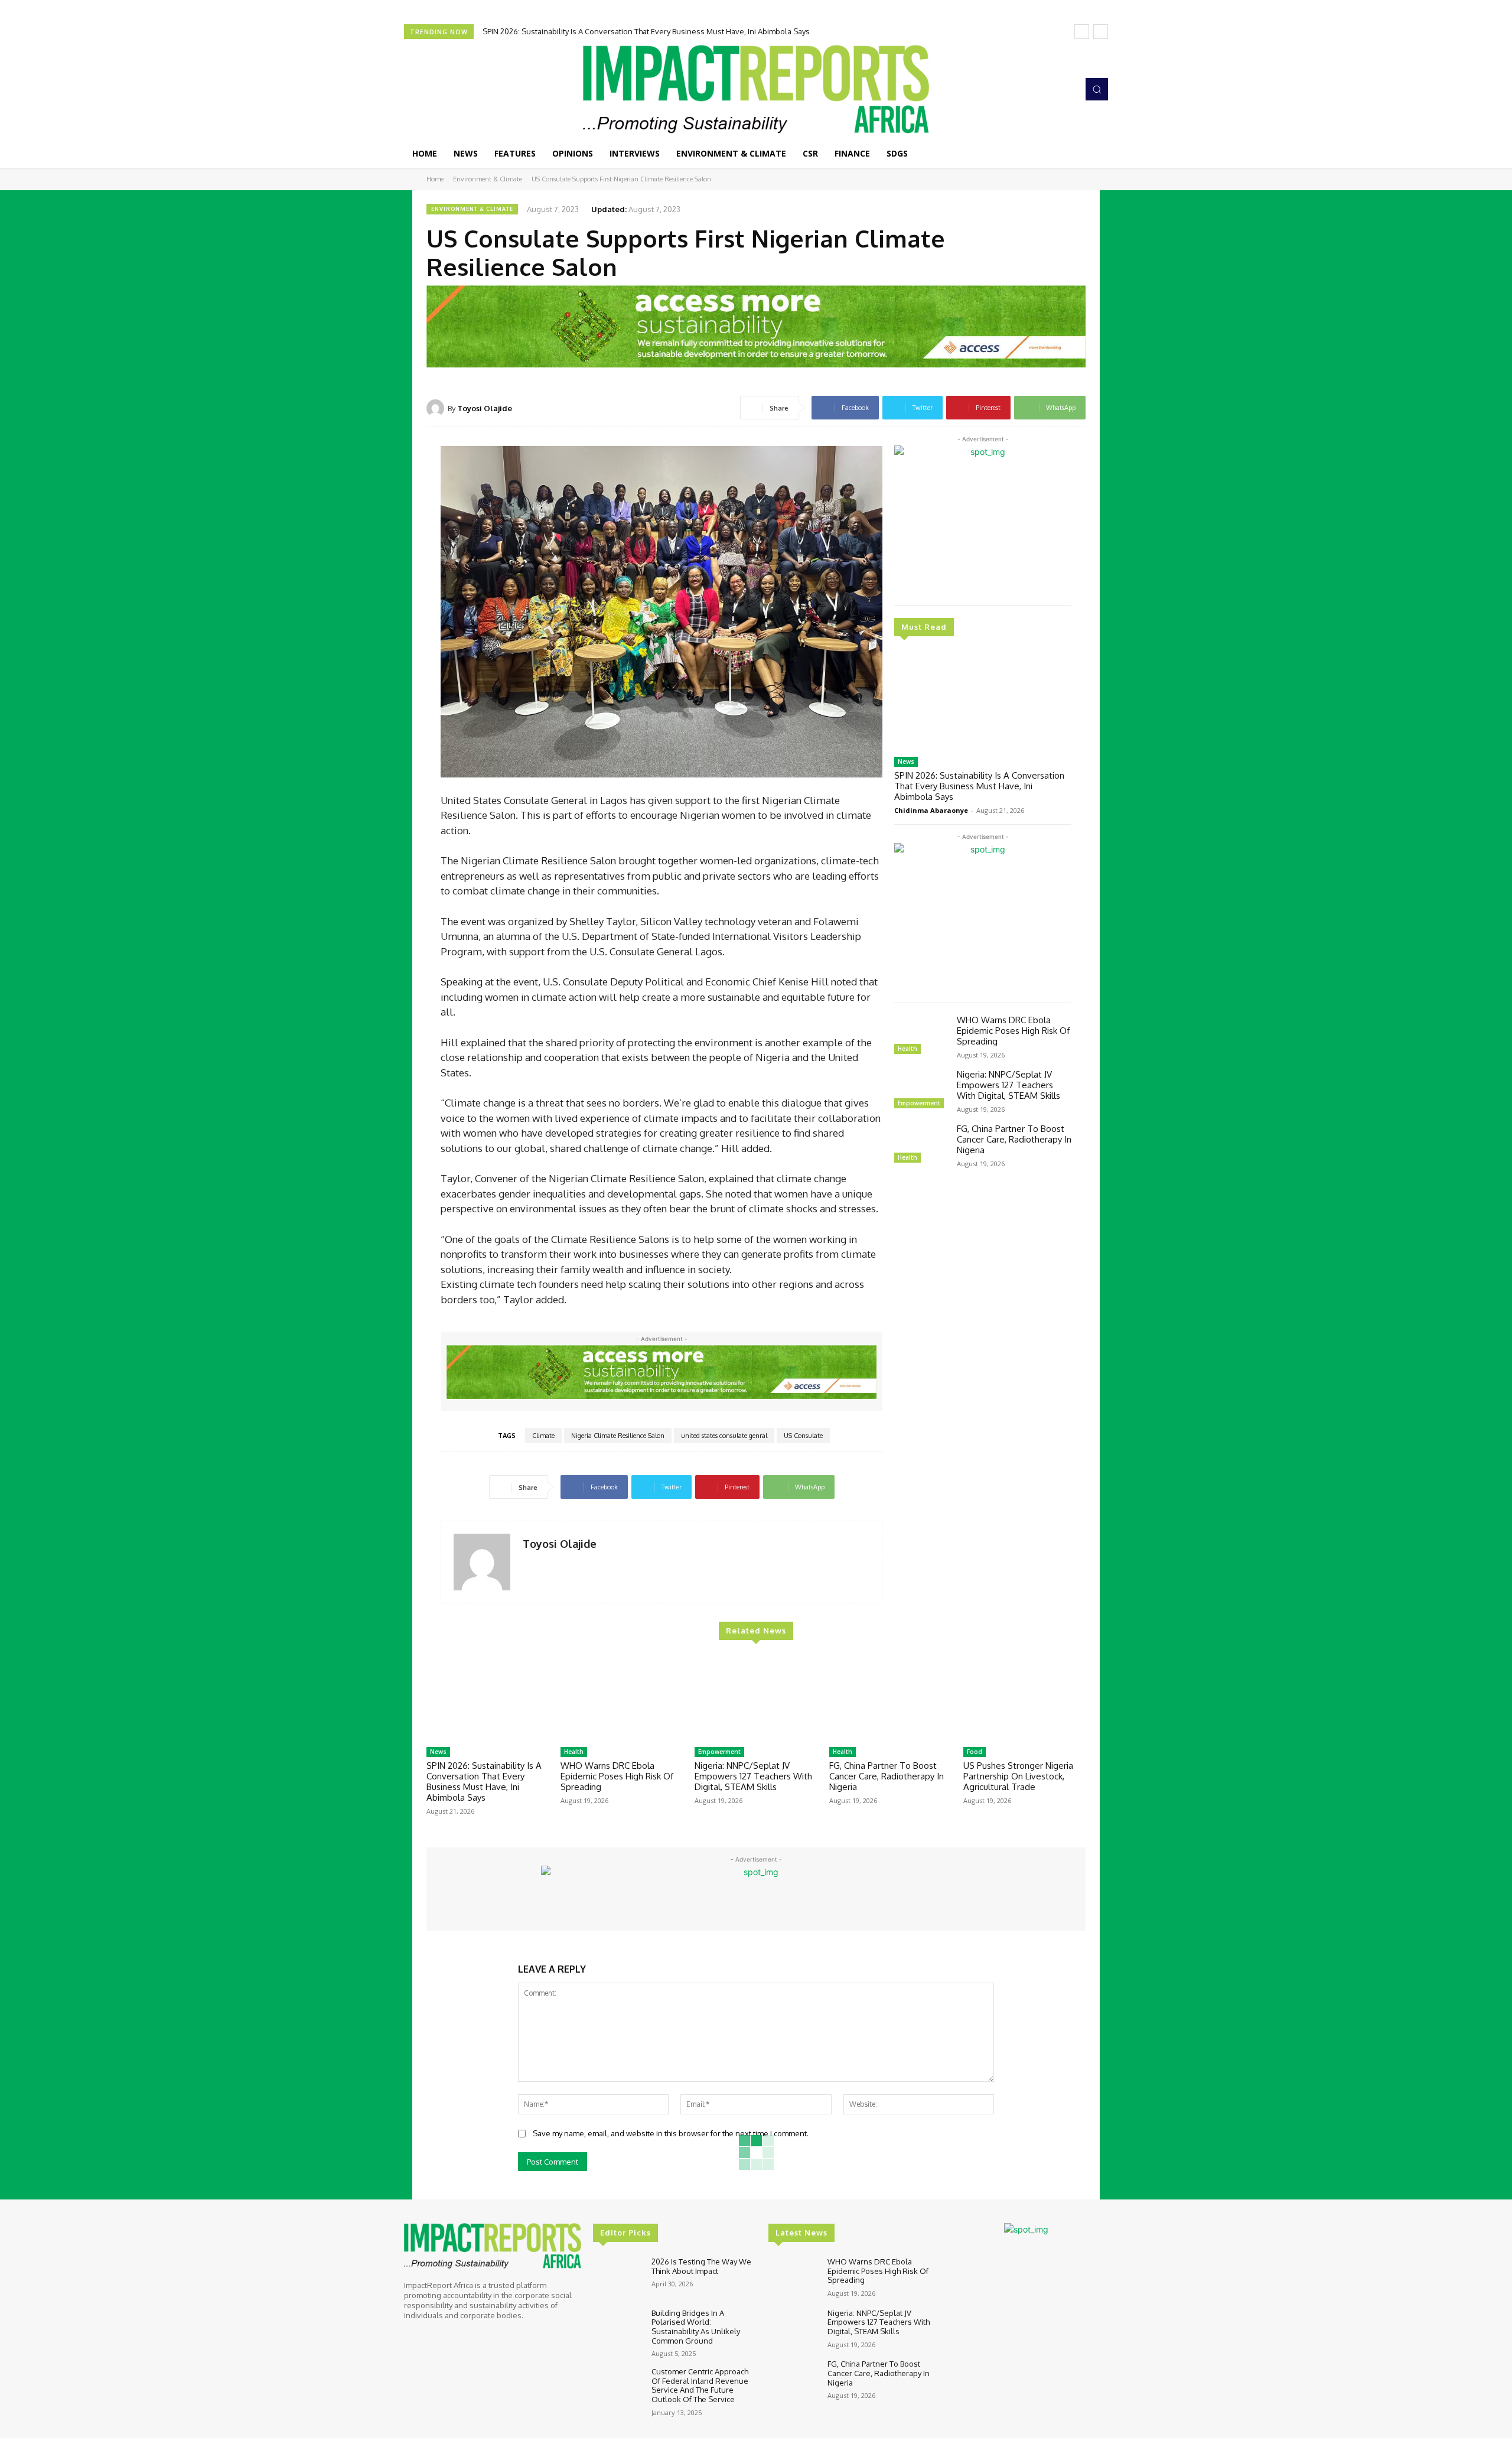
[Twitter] (1049, 89)
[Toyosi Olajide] (437, 408)
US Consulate (803, 1436)
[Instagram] (1032, 89)
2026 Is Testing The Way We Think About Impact (701, 2266)
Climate (543, 1436)
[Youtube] (1065, 89)
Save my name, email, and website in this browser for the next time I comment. (671, 2133)
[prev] (1082, 32)
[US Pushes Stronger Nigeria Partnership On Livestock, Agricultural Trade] (1024, 1698)
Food (975, 1752)
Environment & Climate (488, 179)
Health (907, 1049)
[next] (1101, 32)
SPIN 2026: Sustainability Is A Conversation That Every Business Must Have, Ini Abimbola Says (646, 31)
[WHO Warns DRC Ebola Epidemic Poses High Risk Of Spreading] (921, 1036)
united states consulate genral (724, 1436)
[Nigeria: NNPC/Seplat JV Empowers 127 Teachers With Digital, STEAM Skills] (921, 1091)
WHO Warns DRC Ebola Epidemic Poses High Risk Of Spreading (1013, 1031)
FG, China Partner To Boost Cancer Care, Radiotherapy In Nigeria (1014, 1139)
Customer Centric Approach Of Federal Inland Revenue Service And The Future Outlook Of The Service (700, 2385)
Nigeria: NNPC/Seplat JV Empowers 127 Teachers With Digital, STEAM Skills (1008, 1085)
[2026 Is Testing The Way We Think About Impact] (617, 2277)
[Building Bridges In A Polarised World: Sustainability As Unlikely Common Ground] (617, 2329)
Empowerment (919, 1103)
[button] (1097, 89)
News (906, 762)
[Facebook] (1016, 89)
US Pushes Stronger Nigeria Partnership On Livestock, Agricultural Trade (1018, 1776)
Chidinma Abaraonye (931, 810)
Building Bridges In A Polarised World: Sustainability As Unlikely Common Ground (696, 2327)
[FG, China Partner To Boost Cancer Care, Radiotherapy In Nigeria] (921, 1145)
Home (435, 179)
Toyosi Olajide (485, 408)
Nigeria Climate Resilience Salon (618, 1436)
